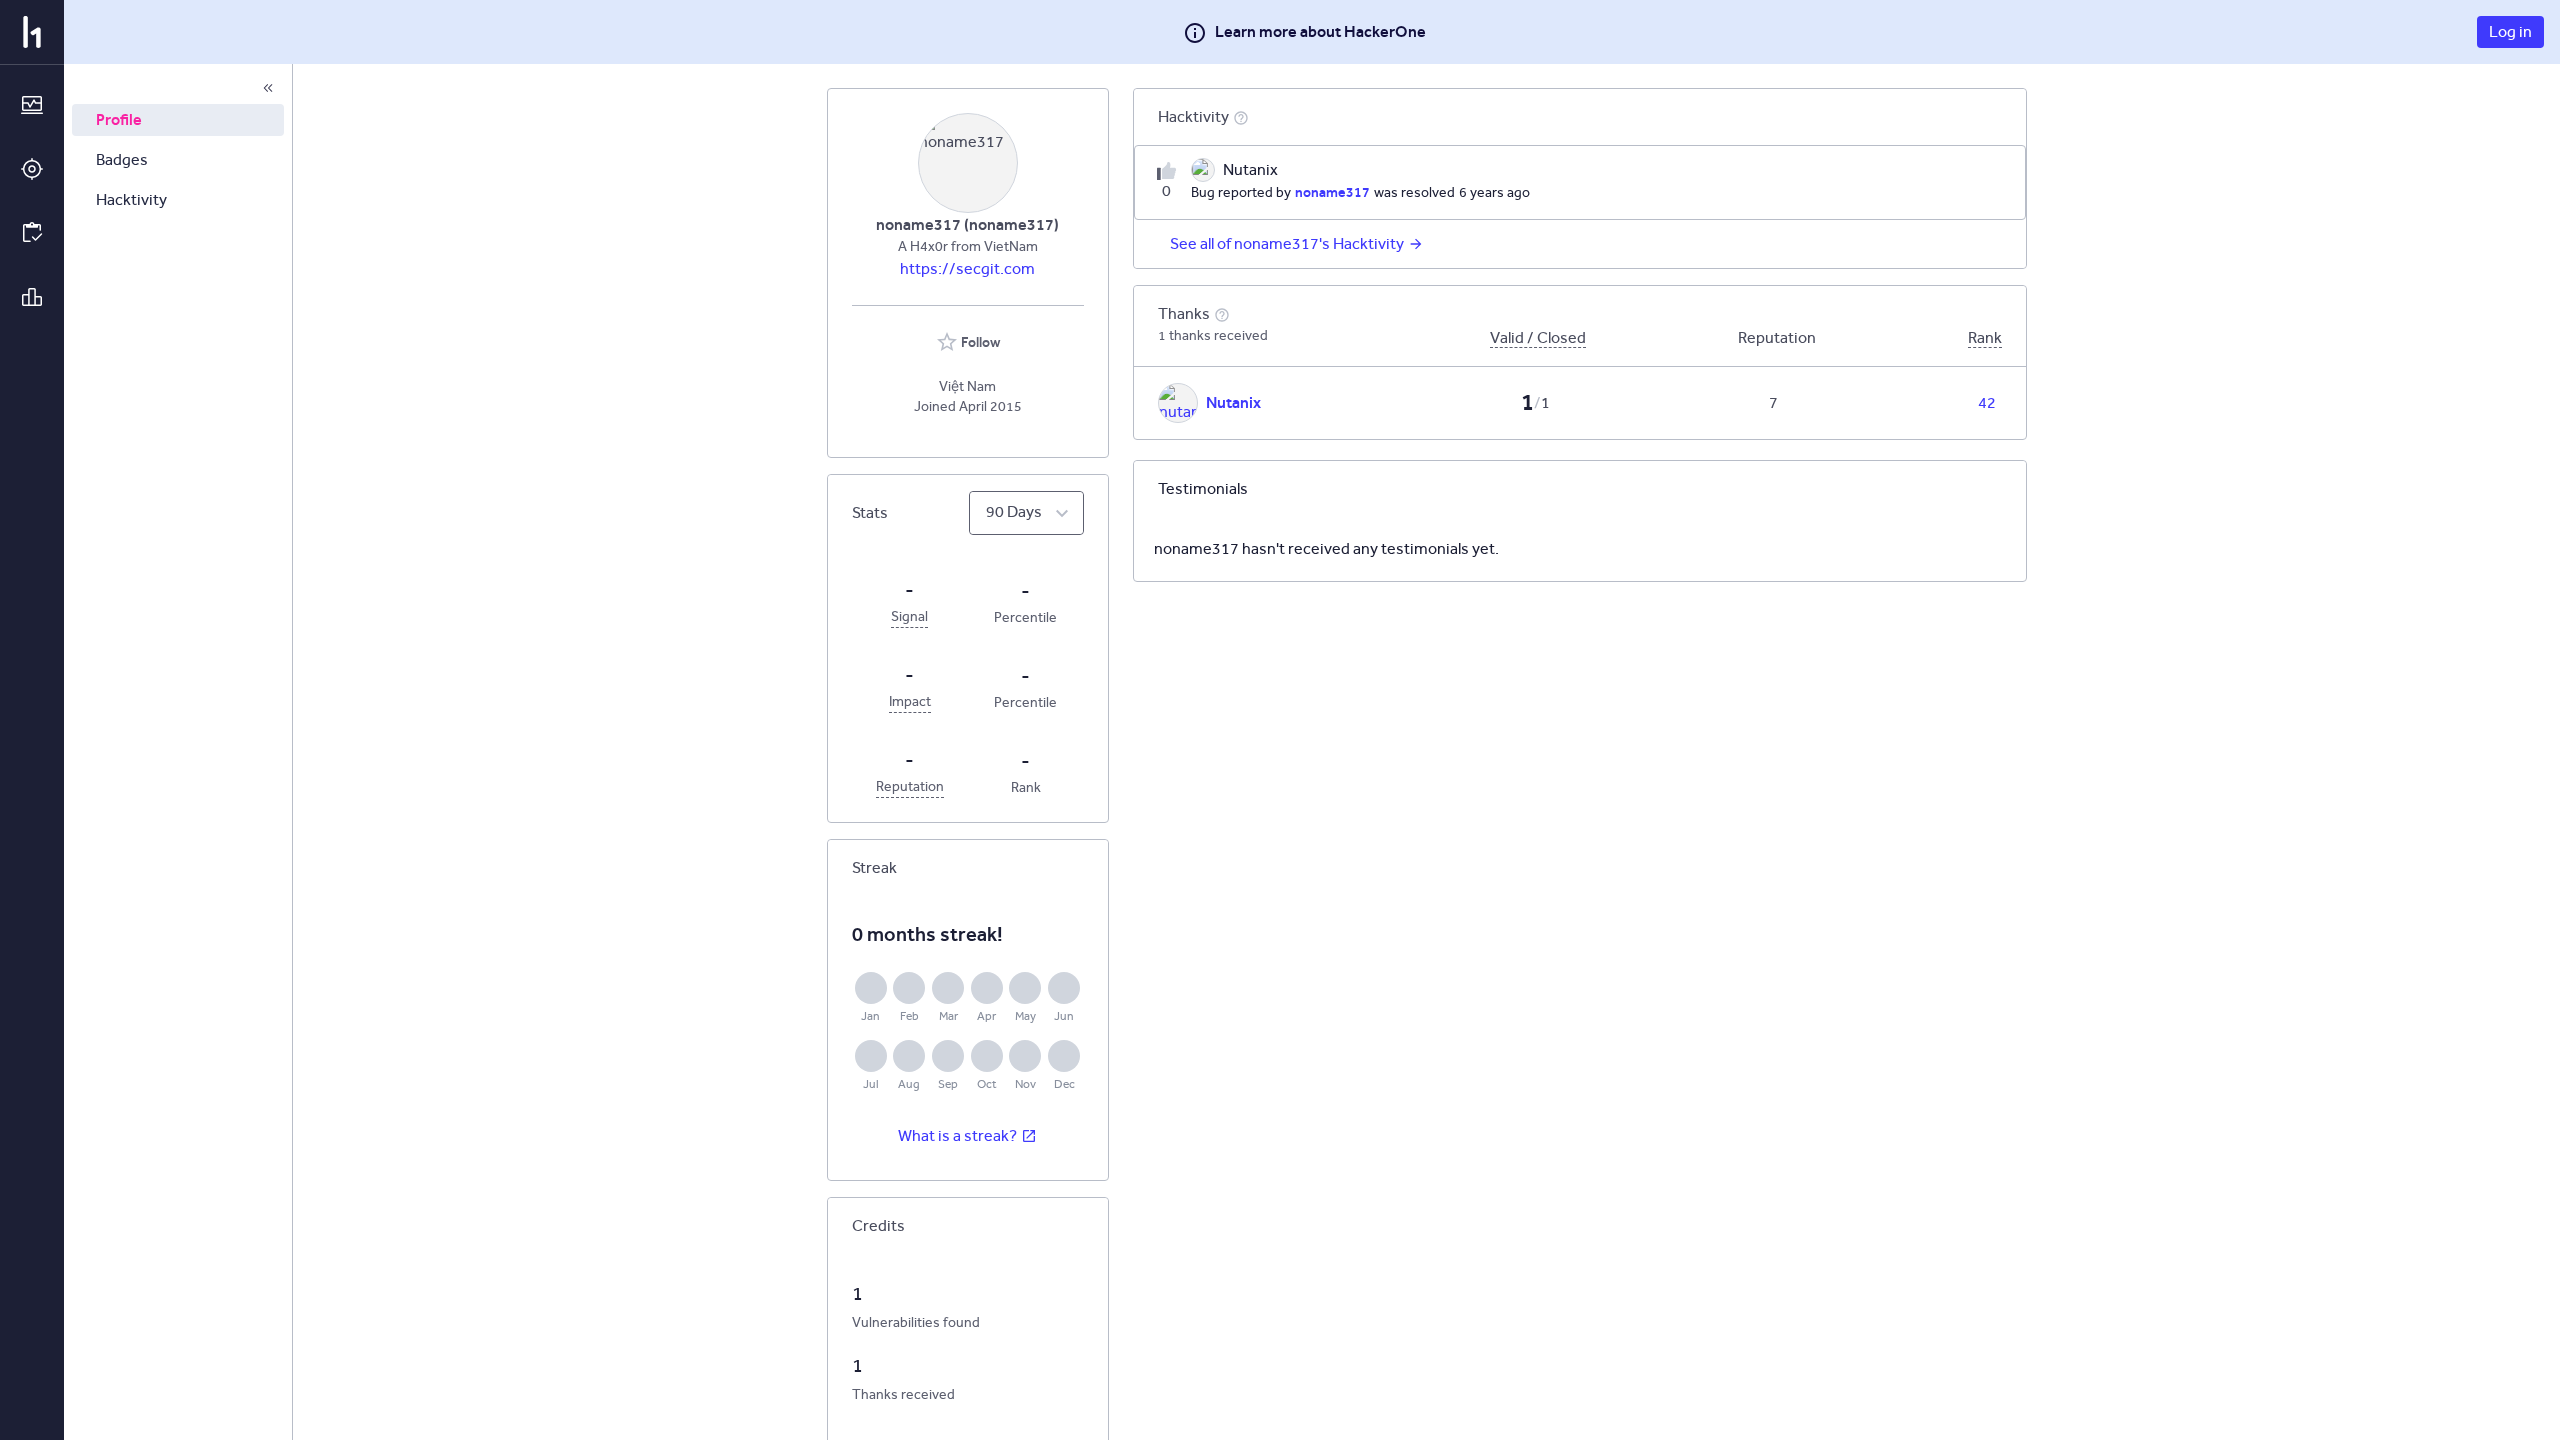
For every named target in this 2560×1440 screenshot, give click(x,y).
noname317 (1332, 192)
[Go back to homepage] (32, 32)
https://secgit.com (967, 268)
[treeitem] (178, 120)
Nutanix (1233, 402)
